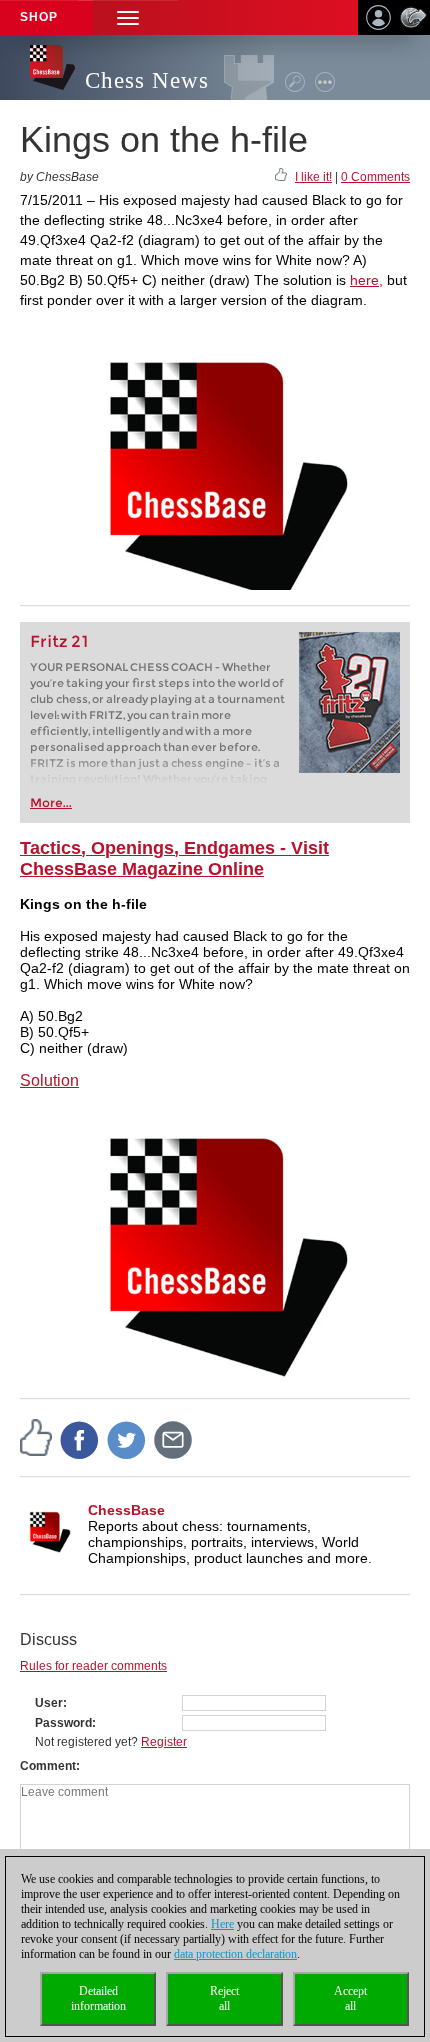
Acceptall (350, 1998)
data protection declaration (235, 1954)
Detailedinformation (98, 1998)
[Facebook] (80, 1439)
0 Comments (375, 177)
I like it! (313, 177)
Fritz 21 (59, 641)
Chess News (147, 80)
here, (366, 280)
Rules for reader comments (93, 1666)
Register (164, 1742)
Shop (39, 17)
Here (222, 1924)
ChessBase (126, 1510)
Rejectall (224, 1998)
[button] (128, 17)
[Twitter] (127, 1439)
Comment (48, 1766)
